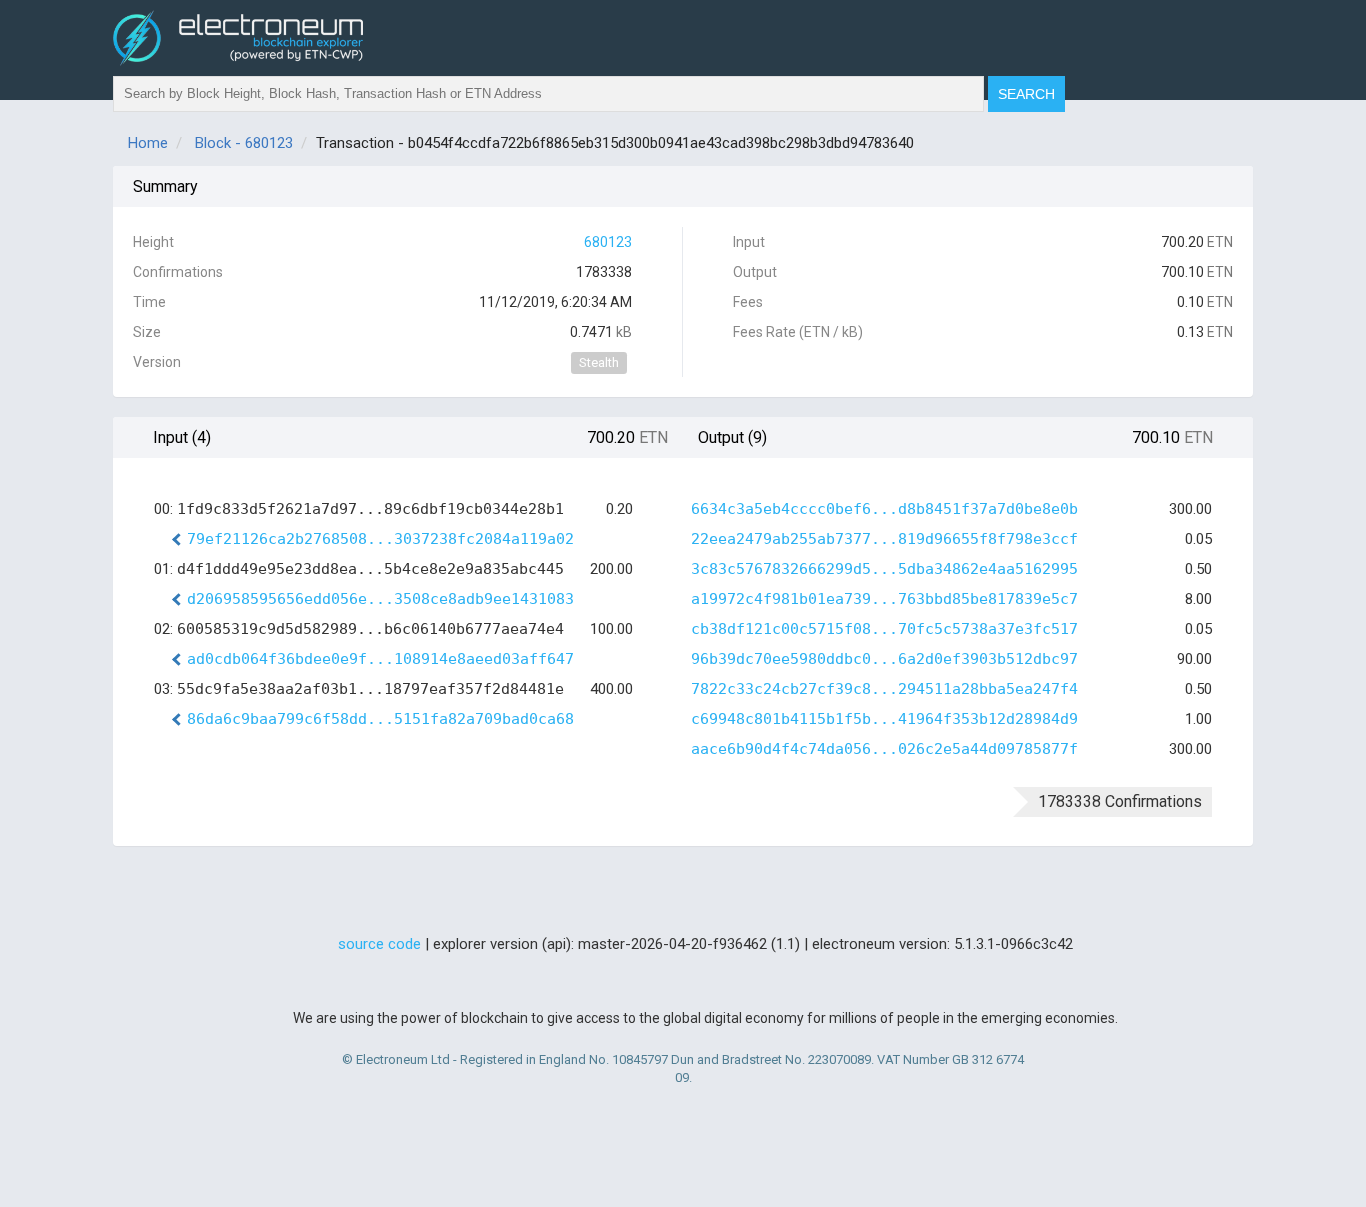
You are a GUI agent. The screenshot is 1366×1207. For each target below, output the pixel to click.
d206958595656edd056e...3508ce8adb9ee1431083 (380, 599)
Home (148, 143)
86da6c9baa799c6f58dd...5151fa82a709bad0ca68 (380, 719)
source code (379, 944)
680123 (608, 242)
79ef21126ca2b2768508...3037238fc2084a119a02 (380, 539)
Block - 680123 (244, 143)
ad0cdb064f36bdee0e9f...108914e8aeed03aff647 (380, 659)
